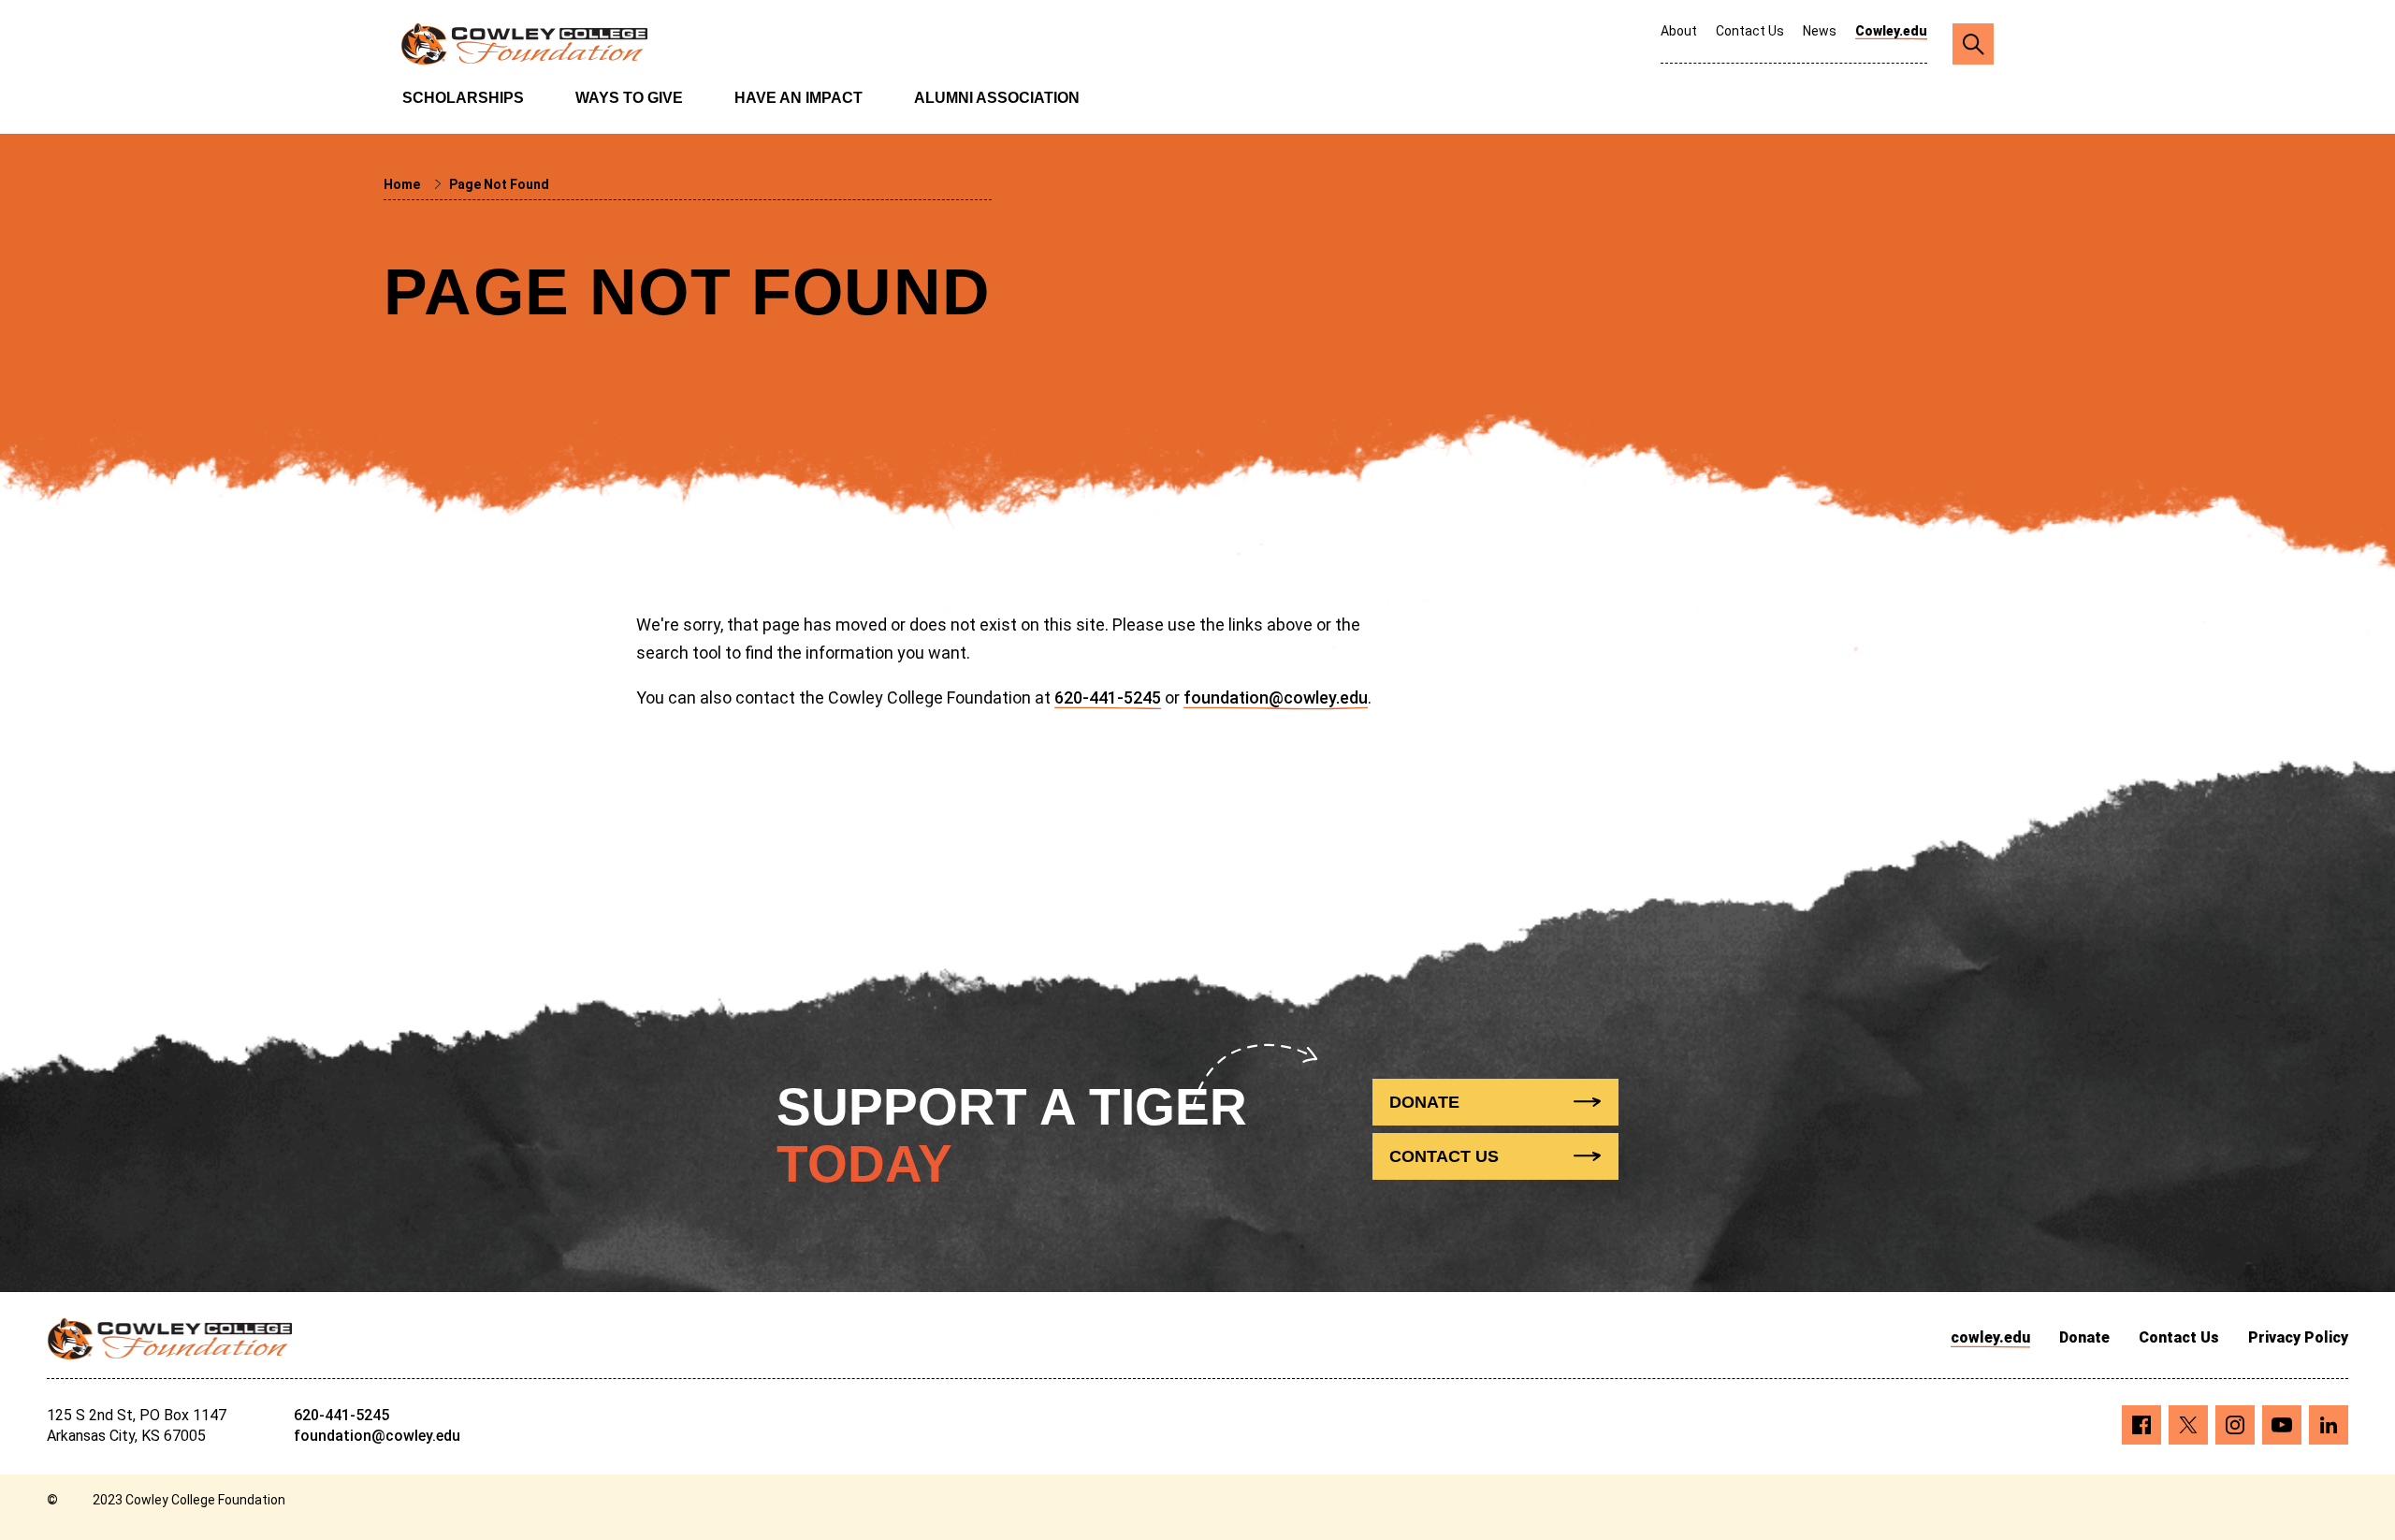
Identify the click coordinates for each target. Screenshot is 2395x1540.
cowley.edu (1990, 1337)
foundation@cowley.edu (1276, 697)
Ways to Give (629, 98)
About (1679, 31)
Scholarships (463, 98)
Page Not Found (499, 184)
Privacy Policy (2298, 1337)
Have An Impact (798, 98)
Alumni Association (997, 98)
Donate (2084, 1337)
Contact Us (1750, 31)
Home (403, 184)
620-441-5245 (1108, 697)
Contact (1444, 1156)
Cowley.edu (1891, 31)
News (1820, 31)
